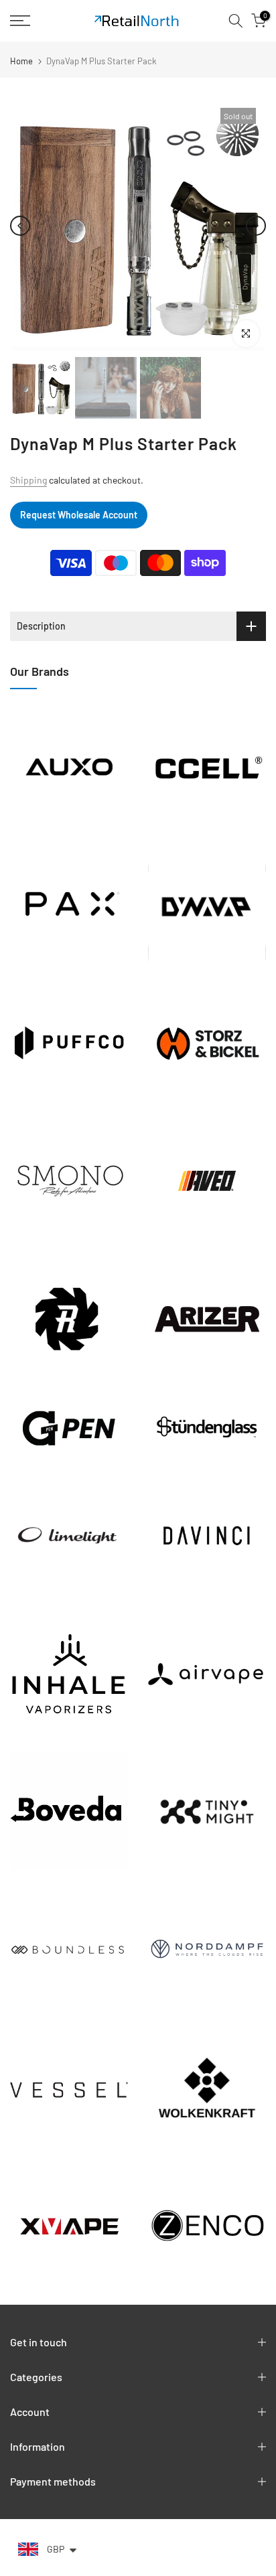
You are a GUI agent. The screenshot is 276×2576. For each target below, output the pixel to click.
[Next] (256, 226)
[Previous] (20, 226)
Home (21, 61)
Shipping (28, 480)
